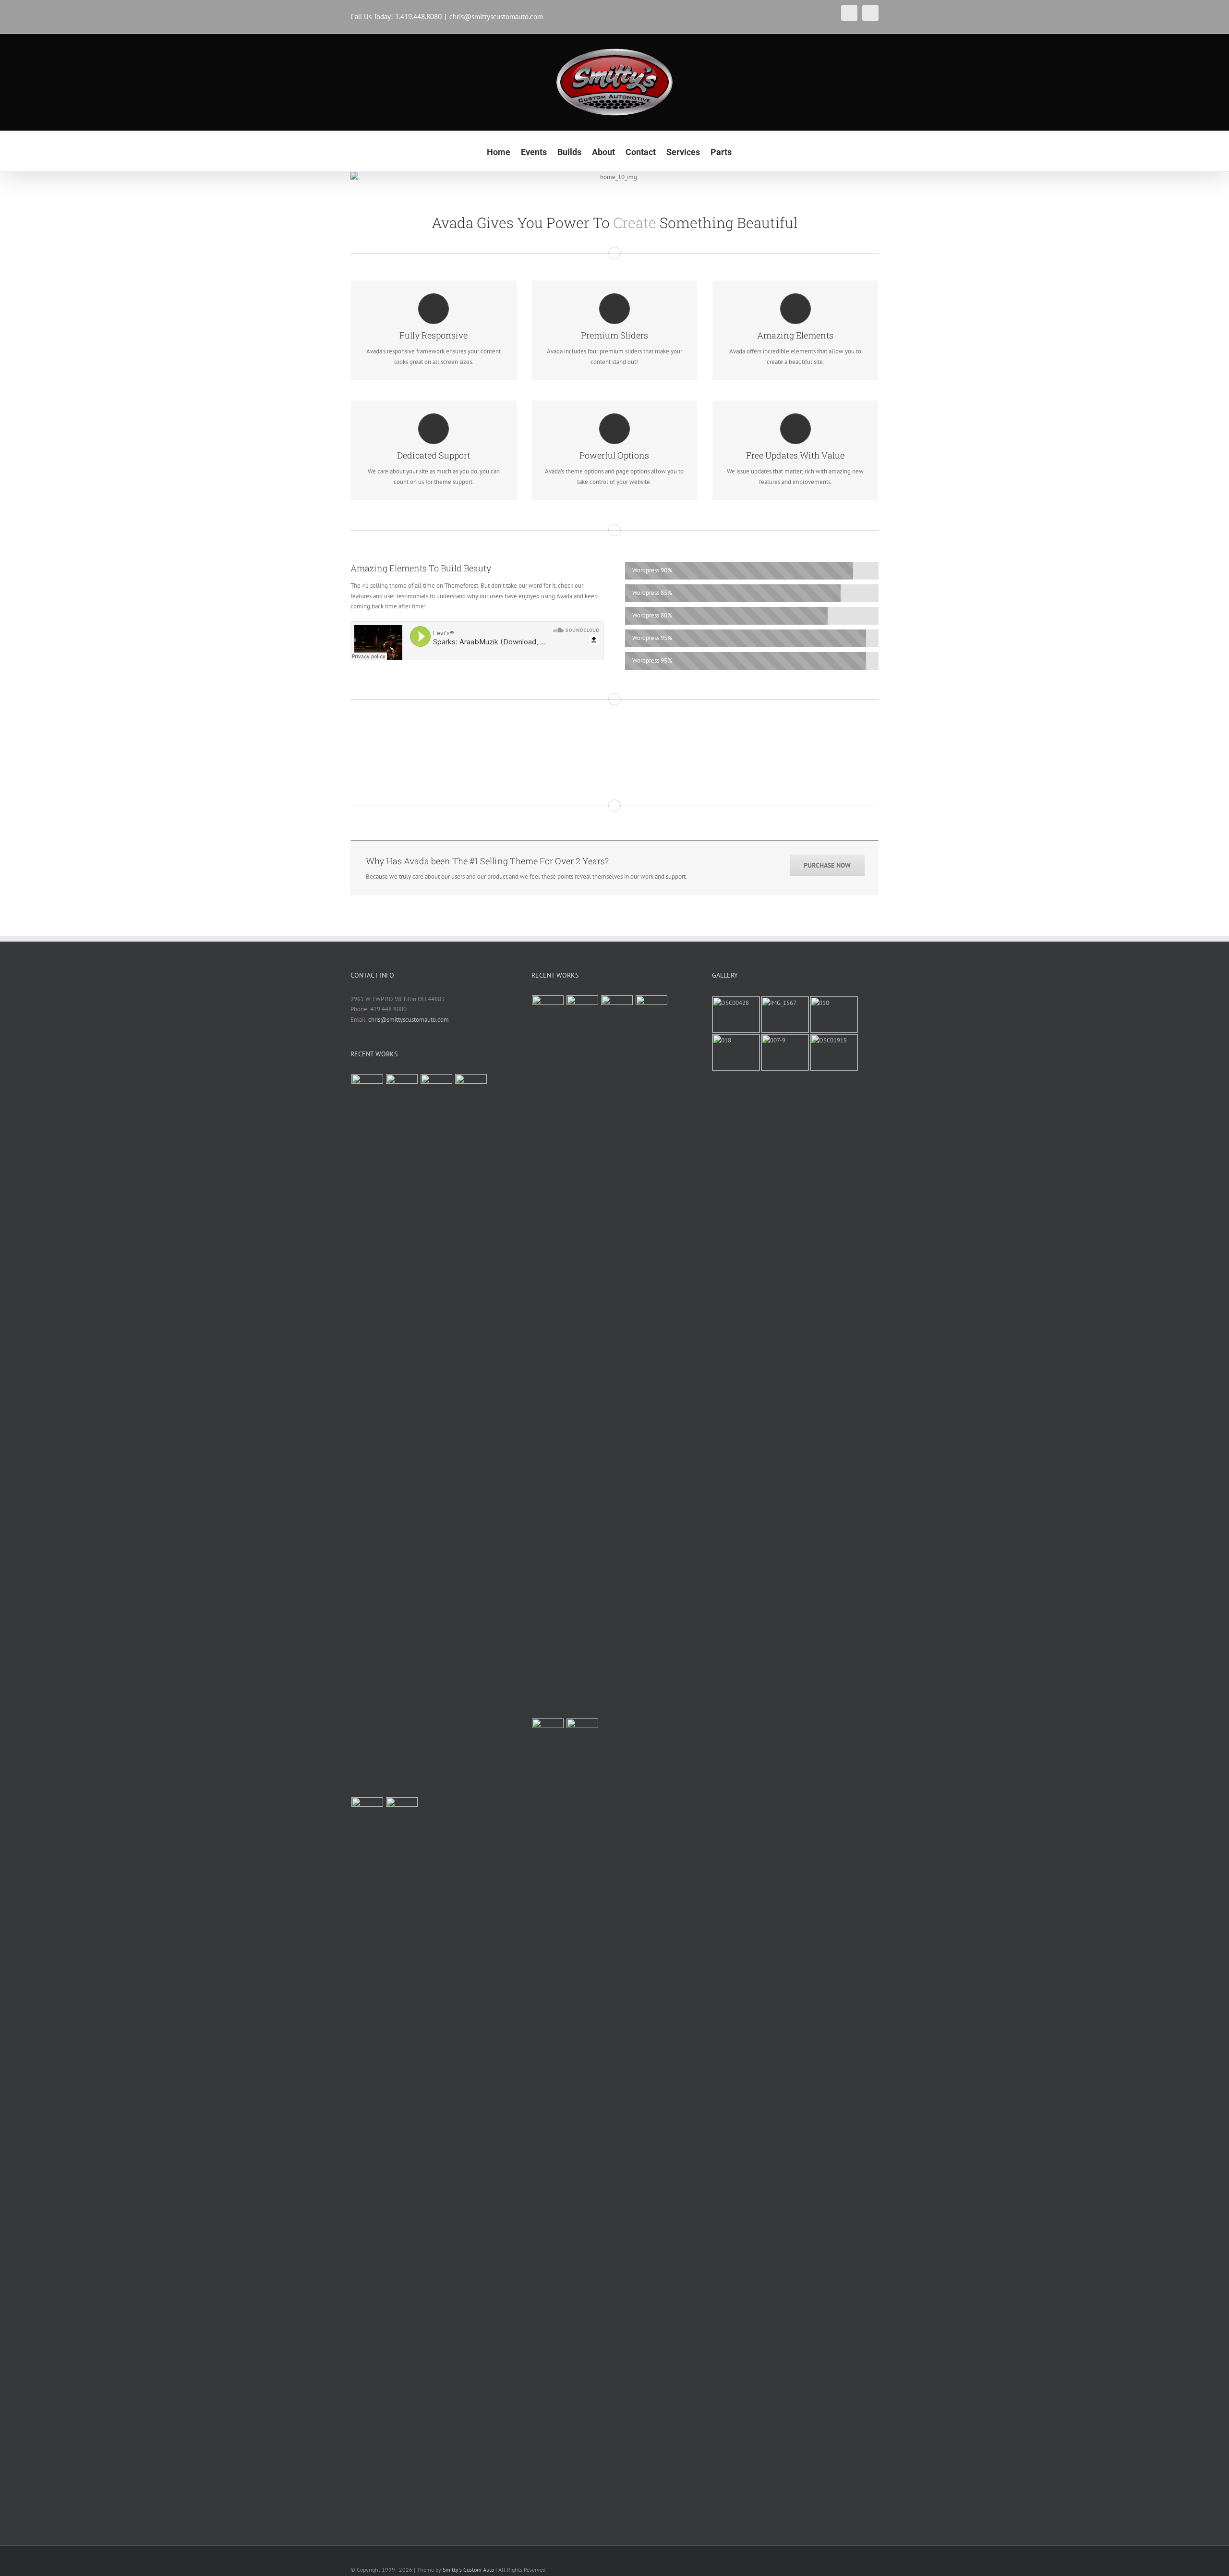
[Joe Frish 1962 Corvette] (402, 2157)
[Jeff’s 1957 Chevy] (367, 1434)
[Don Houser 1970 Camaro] (367, 2157)
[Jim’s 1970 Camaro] (402, 1434)
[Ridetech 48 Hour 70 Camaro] (471, 1434)
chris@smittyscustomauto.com (496, 17)
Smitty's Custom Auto (468, 2570)
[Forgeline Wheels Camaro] (436, 1434)
